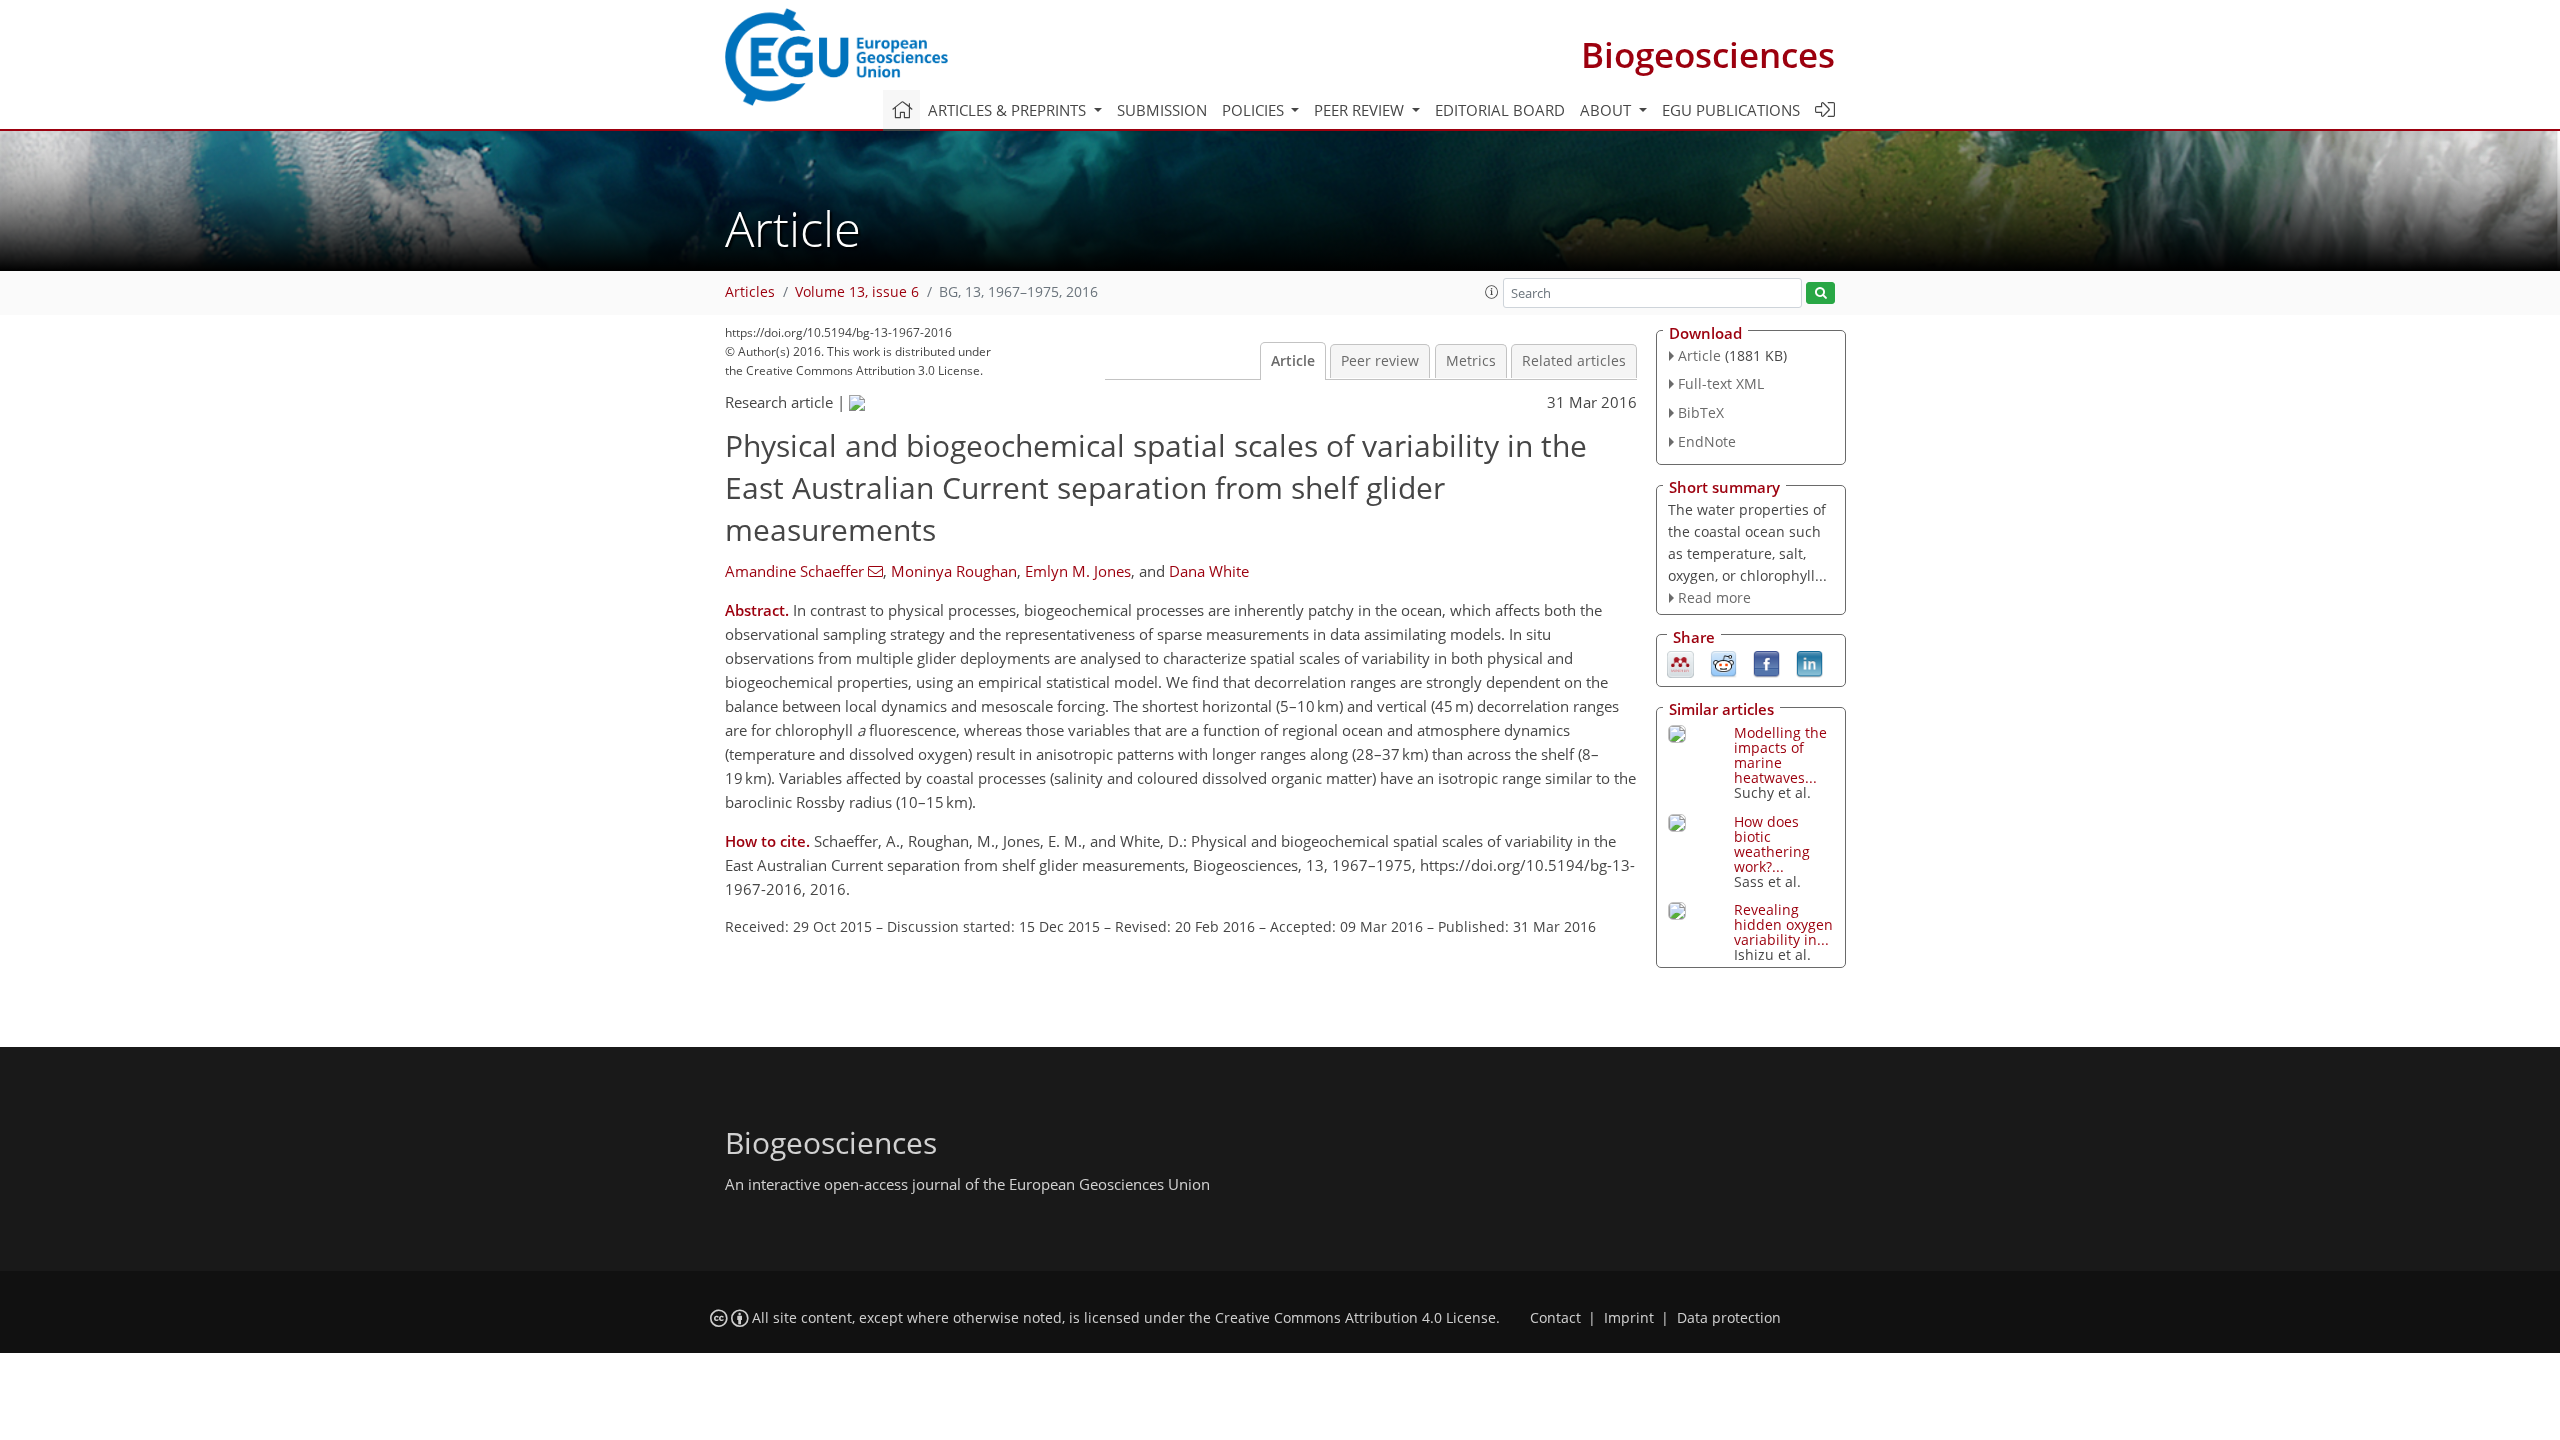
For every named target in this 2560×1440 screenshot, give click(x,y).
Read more (1714, 597)
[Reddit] (1723, 663)
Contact (1555, 1318)
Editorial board (1500, 110)
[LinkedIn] (1809, 663)
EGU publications (1731, 110)
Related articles (1574, 361)
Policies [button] (1255, 110)
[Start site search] (1820, 293)
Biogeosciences (1708, 54)
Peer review (1380, 361)
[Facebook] (1766, 663)
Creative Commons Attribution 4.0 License (1355, 1318)
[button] (1492, 292)
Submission (1162, 110)
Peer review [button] (1361, 110)
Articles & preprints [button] (1009, 110)
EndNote (1707, 441)
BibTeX (1701, 412)
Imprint (1629, 1318)
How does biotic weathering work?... (1772, 844)
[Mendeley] (1680, 663)
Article (1293, 361)
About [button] (1607, 110)
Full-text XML (1721, 383)
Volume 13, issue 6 (857, 292)
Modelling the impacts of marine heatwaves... (1780, 755)
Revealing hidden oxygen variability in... (1783, 924)
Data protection (1729, 1318)
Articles (750, 292)
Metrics (1471, 361)
